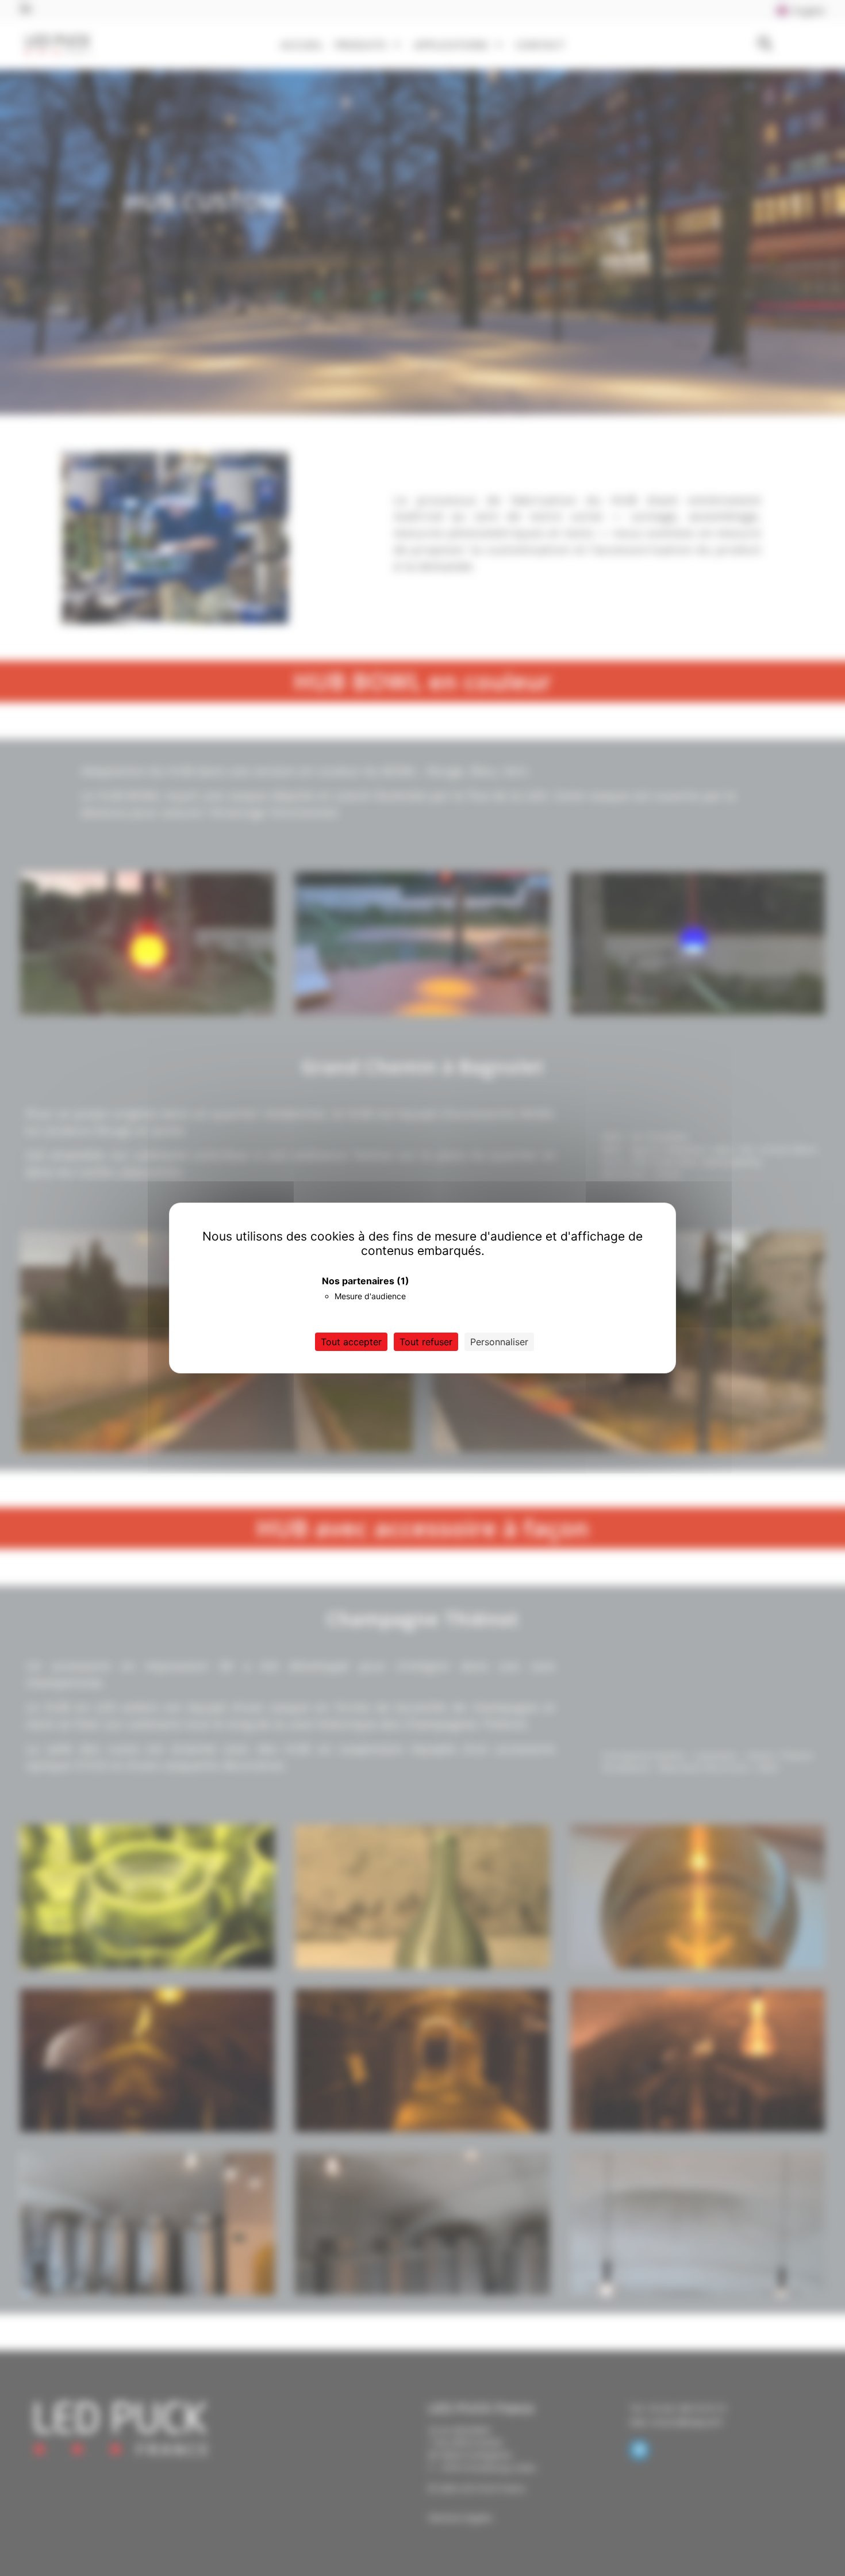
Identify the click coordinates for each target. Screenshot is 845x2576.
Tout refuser (426, 1342)
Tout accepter (351, 1342)
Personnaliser (499, 1342)
